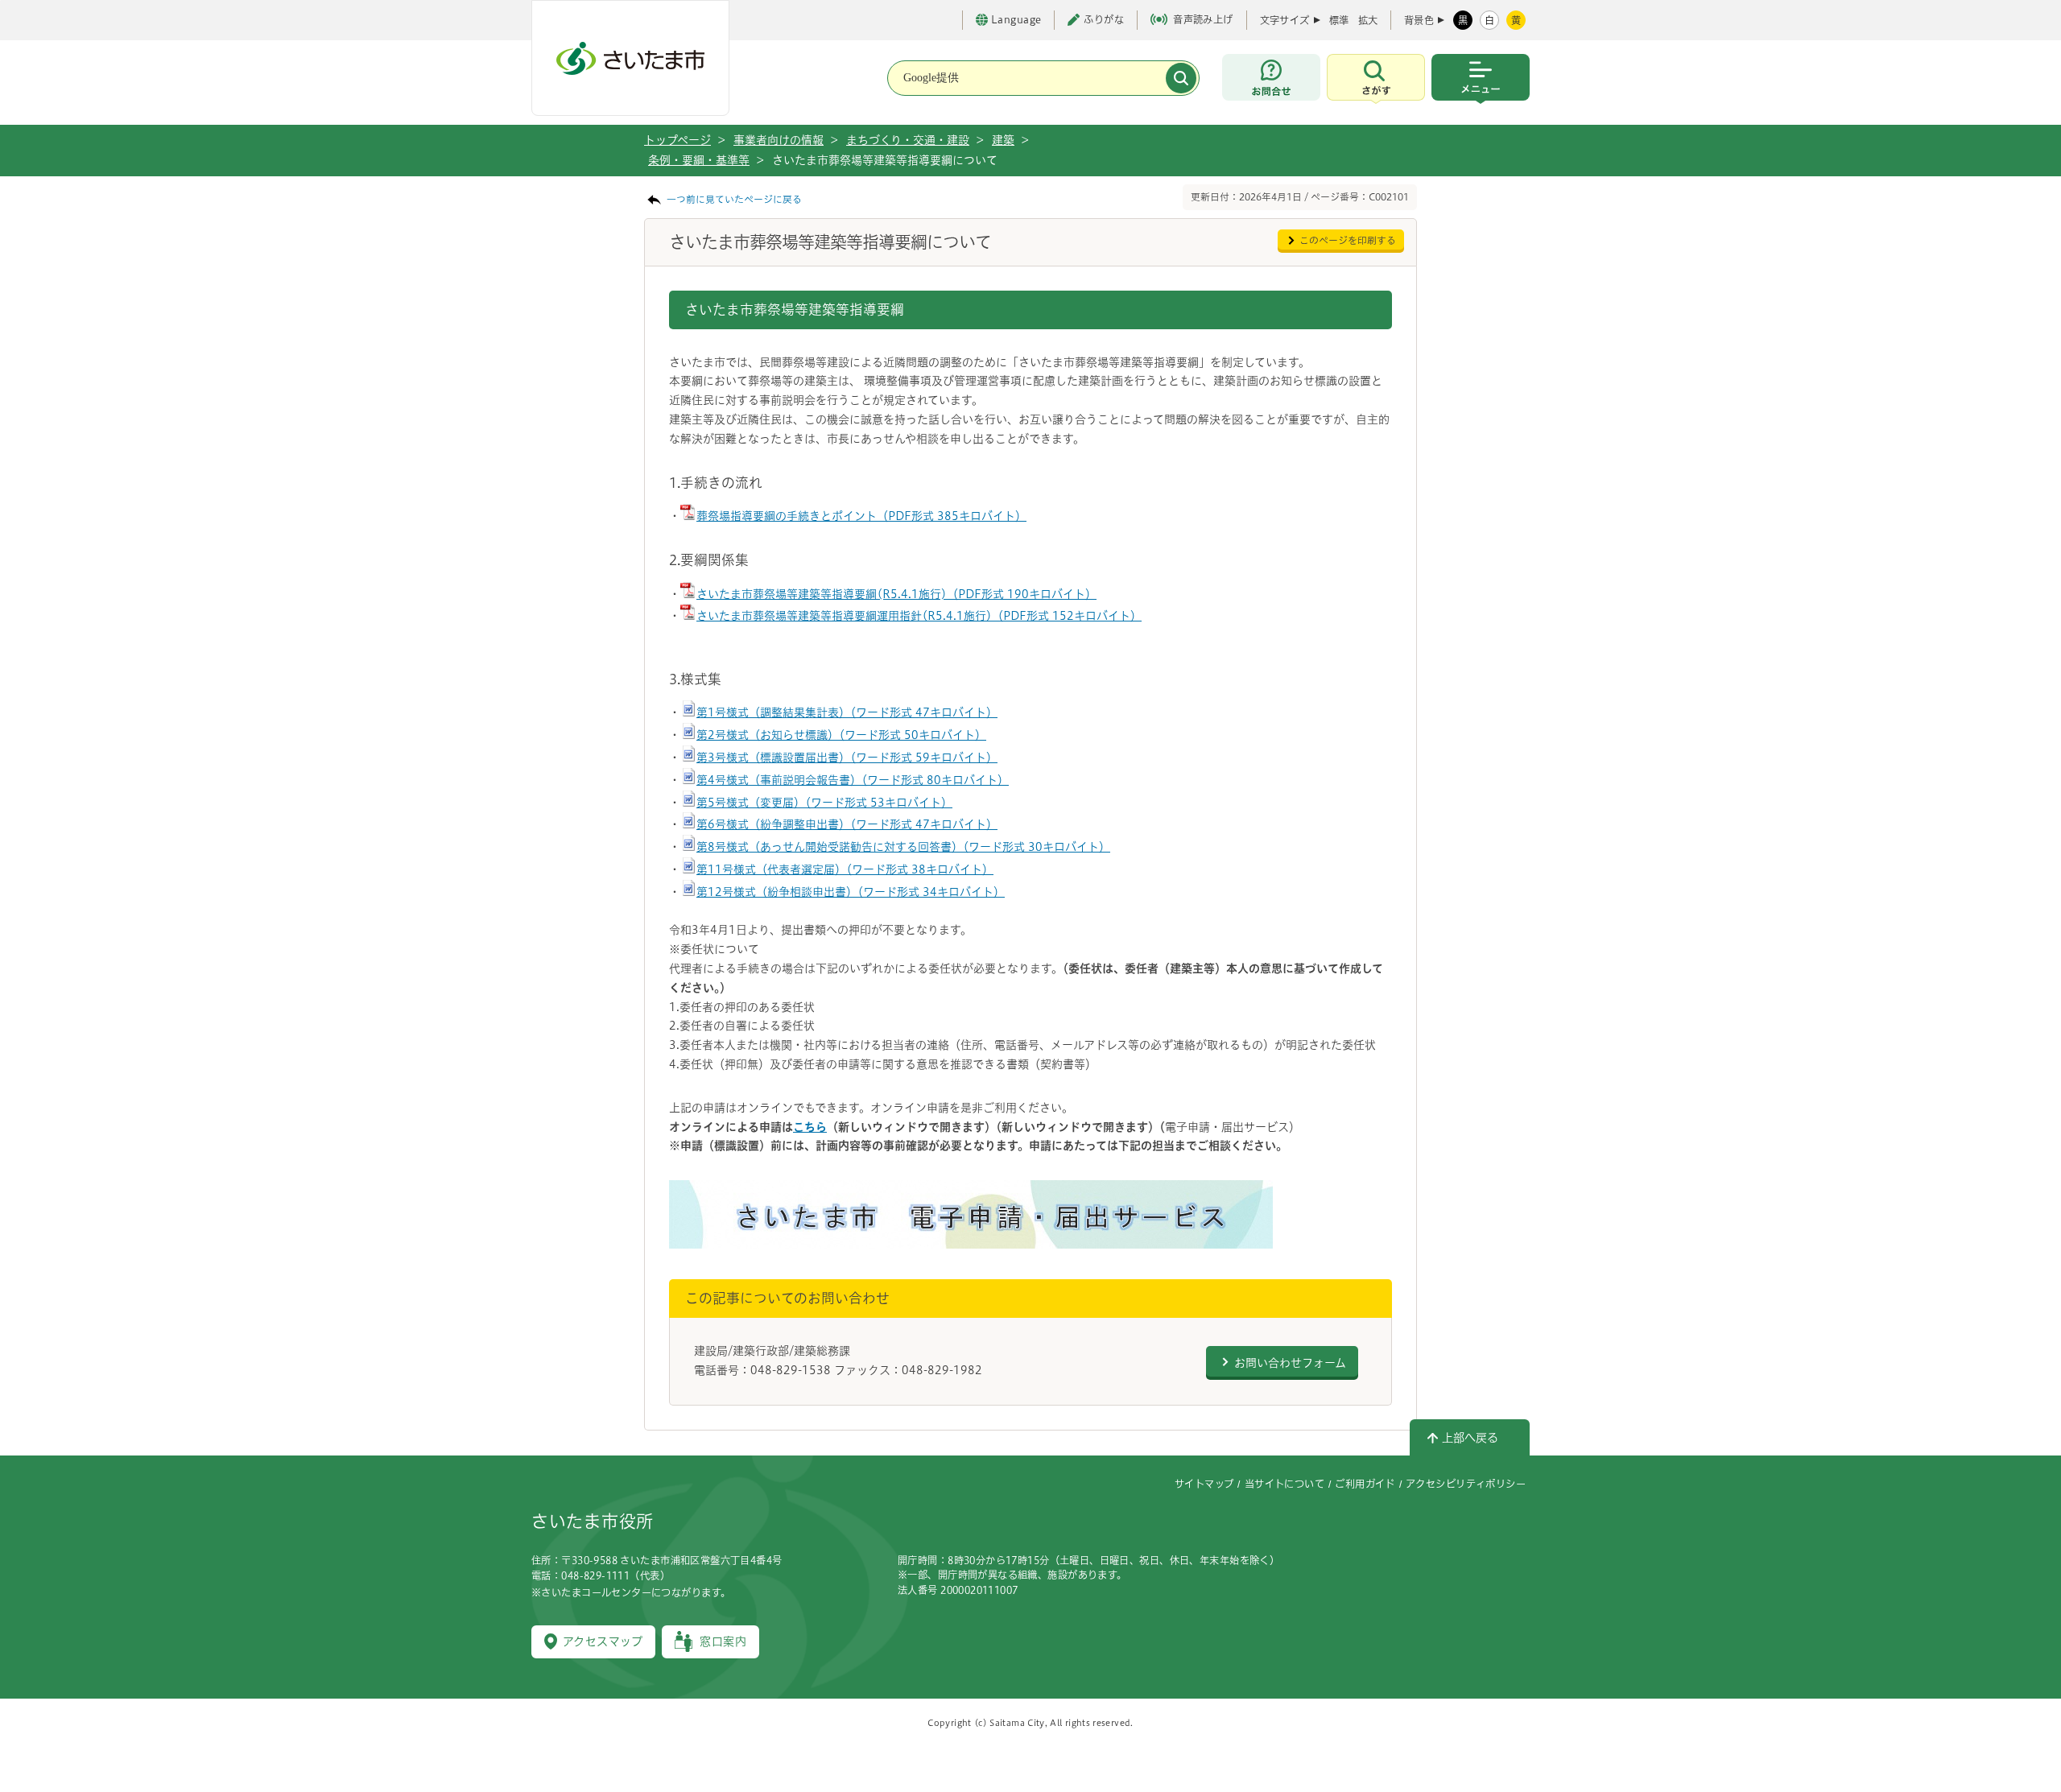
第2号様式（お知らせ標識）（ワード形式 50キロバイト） (841, 735)
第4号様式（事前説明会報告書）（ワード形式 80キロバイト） (853, 780)
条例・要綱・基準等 (699, 160)
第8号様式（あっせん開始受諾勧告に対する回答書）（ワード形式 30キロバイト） (903, 847)
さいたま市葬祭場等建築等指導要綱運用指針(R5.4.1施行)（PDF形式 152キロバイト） (919, 616)
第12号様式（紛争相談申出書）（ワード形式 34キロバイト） (851, 892)
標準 (1339, 20)
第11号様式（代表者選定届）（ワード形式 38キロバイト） (845, 869)
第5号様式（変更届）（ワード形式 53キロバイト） (824, 803)
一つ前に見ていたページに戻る (734, 199)
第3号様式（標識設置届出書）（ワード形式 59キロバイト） (847, 758)
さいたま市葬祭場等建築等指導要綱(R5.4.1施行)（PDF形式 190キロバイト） (896, 594)
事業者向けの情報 (779, 140)
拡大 (1368, 20)
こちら (810, 1127)
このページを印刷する (1348, 240)
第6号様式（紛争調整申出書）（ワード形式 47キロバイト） (847, 824)
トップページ (677, 140)
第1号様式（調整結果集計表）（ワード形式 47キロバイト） (847, 712)
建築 (1003, 140)
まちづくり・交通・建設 (908, 140)
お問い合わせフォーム (1290, 1363)
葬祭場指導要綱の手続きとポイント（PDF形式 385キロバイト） (861, 516)
